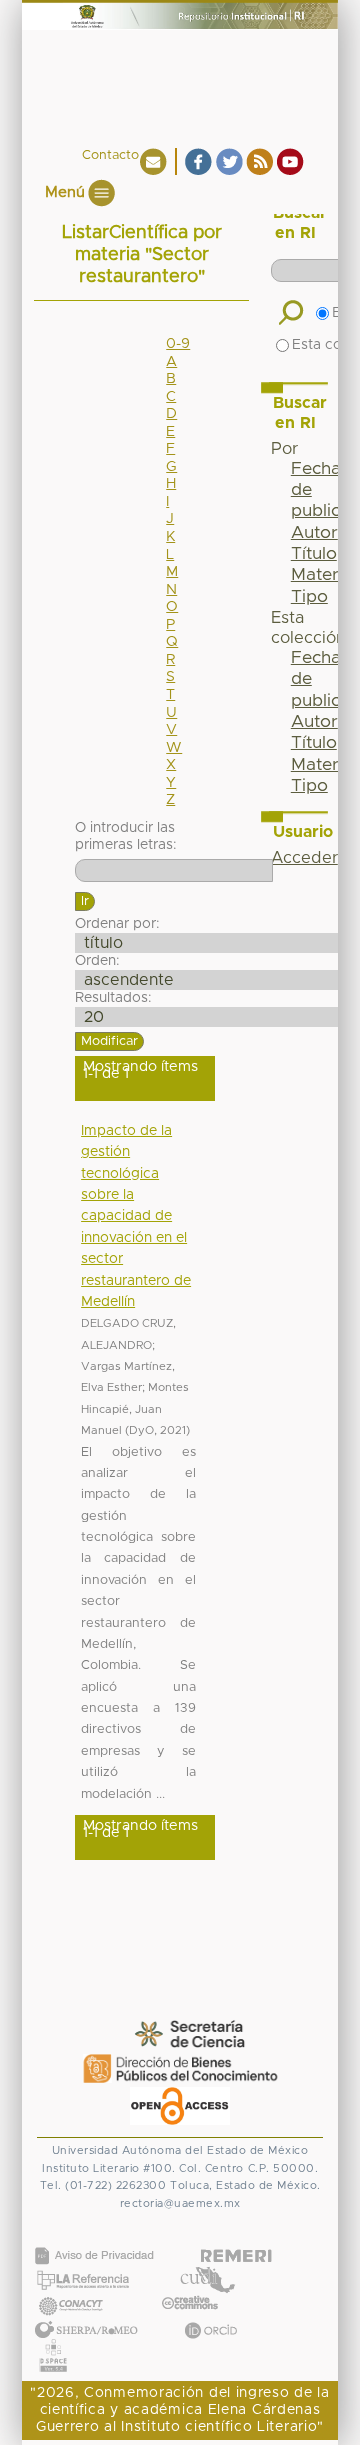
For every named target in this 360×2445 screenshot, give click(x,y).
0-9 (178, 344)
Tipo (309, 597)
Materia (322, 575)
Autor (314, 533)
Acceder (304, 858)
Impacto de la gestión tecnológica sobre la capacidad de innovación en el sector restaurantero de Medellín (136, 1216)
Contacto (110, 155)
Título (314, 554)
